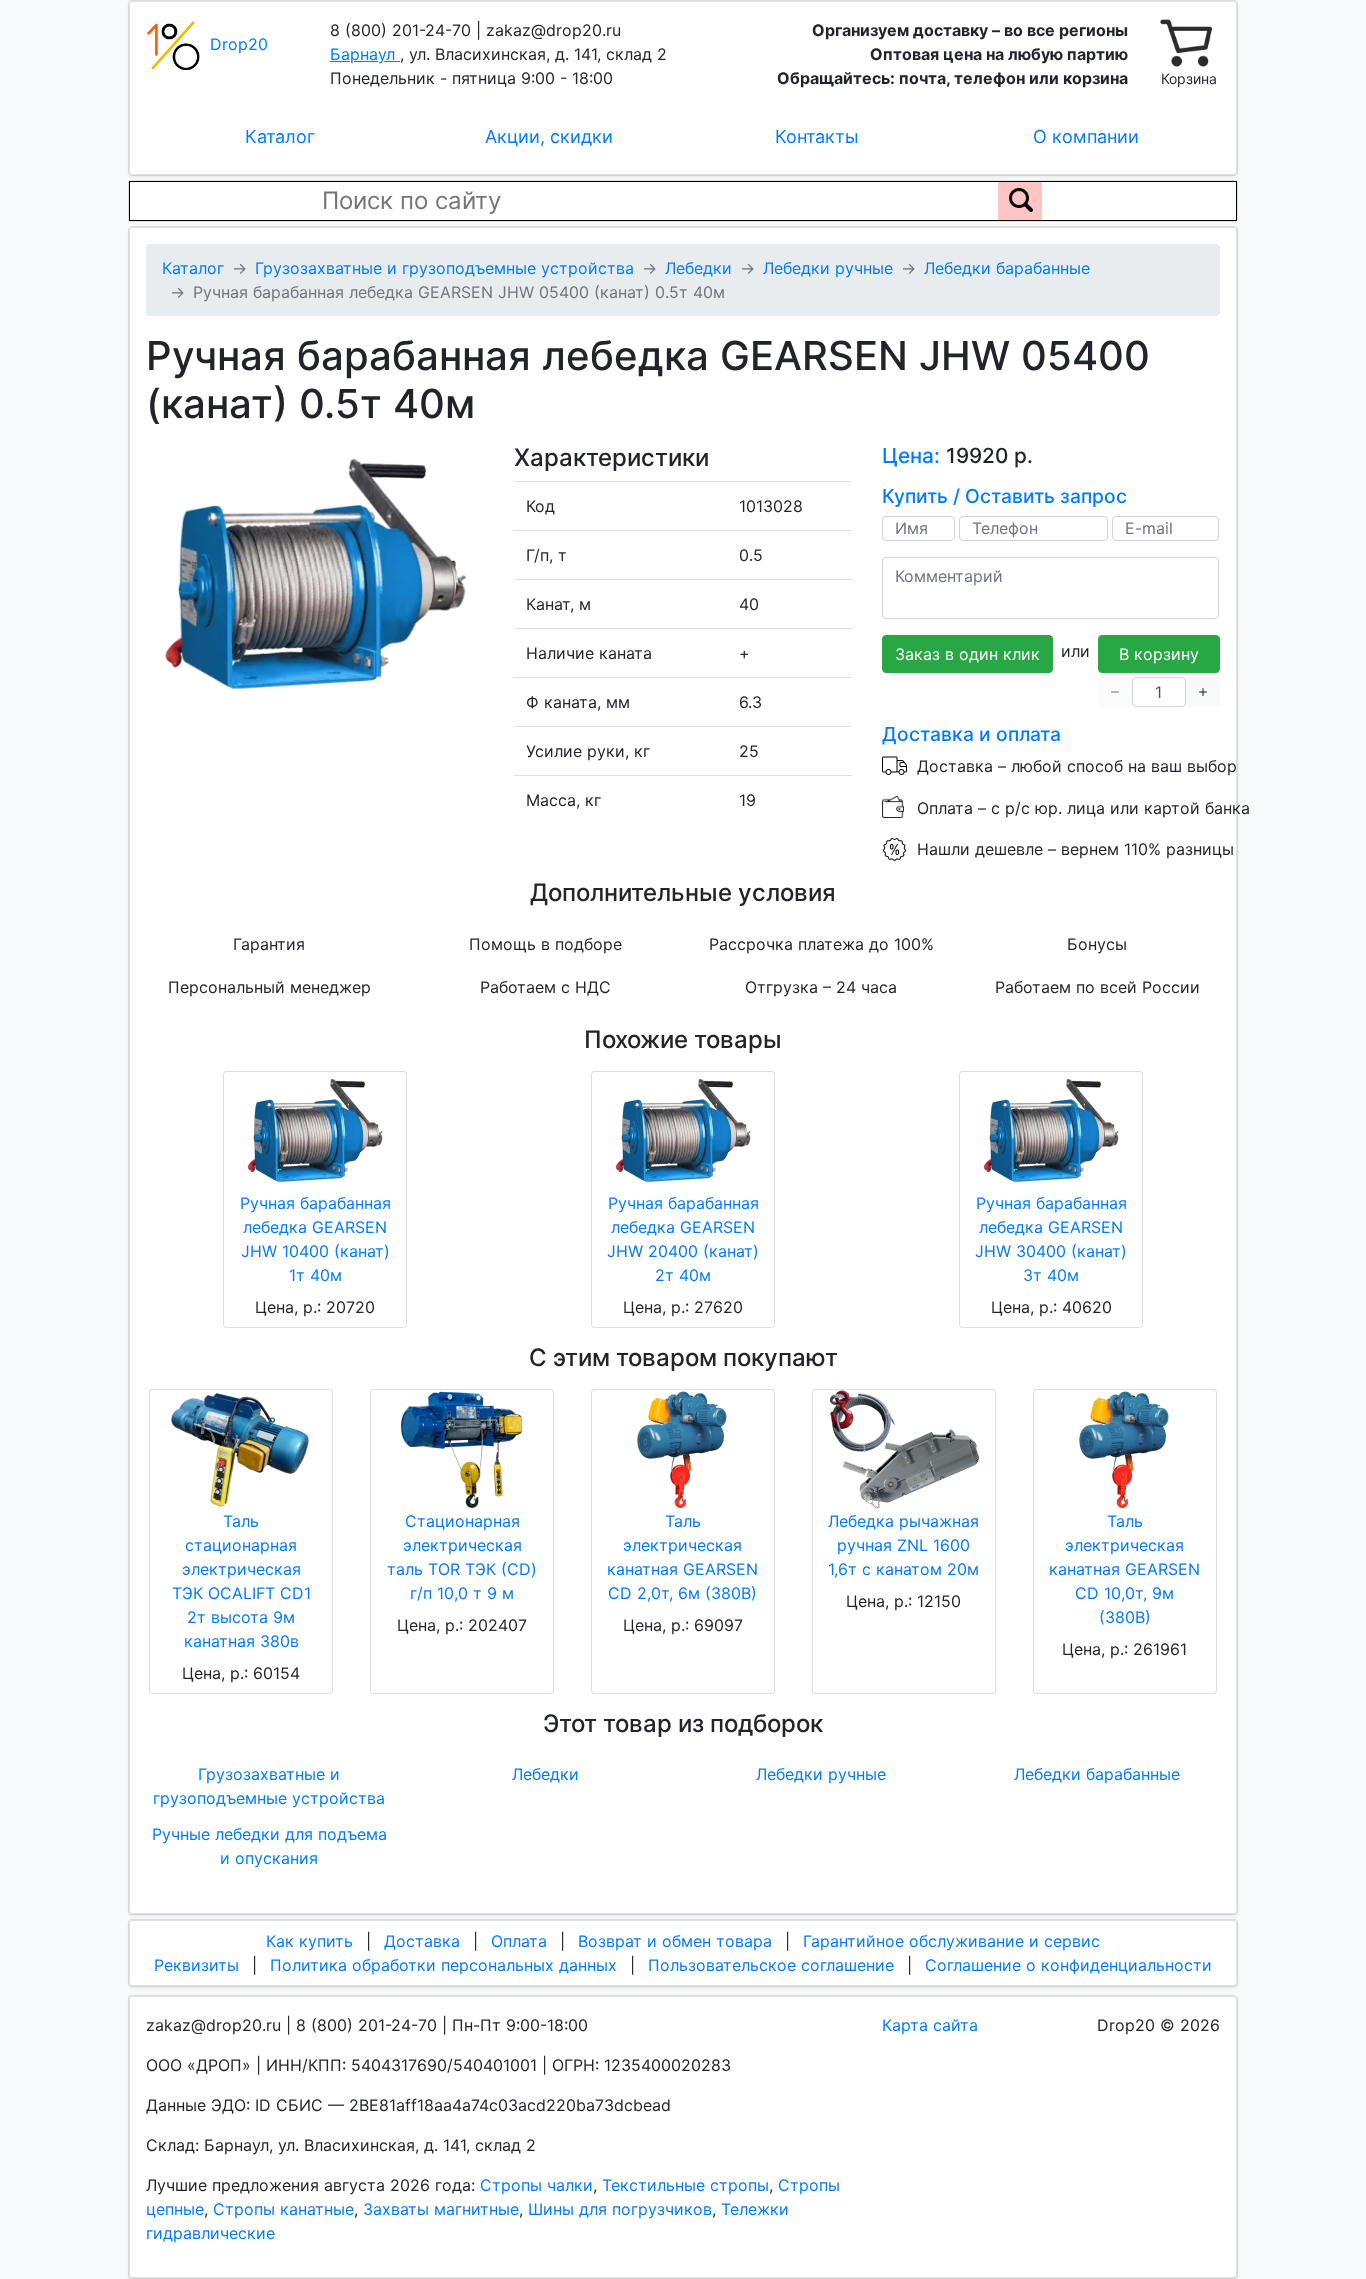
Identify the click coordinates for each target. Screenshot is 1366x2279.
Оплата (519, 1941)
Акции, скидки (549, 136)
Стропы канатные (283, 2209)
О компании (1086, 136)
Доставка (422, 1941)
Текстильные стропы (685, 2185)
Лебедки (545, 1774)
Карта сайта (930, 2025)
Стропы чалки (536, 2185)
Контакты (817, 136)
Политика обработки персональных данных (443, 1965)
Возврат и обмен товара (675, 1941)
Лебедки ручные (821, 1774)
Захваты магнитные (441, 2209)
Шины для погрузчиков (620, 2209)
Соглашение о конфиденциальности (1068, 1965)
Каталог (280, 136)
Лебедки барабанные (1097, 1774)
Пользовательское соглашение (771, 1965)
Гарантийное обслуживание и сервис (951, 1941)
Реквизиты (196, 1965)
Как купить (309, 1941)
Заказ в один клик (967, 654)
